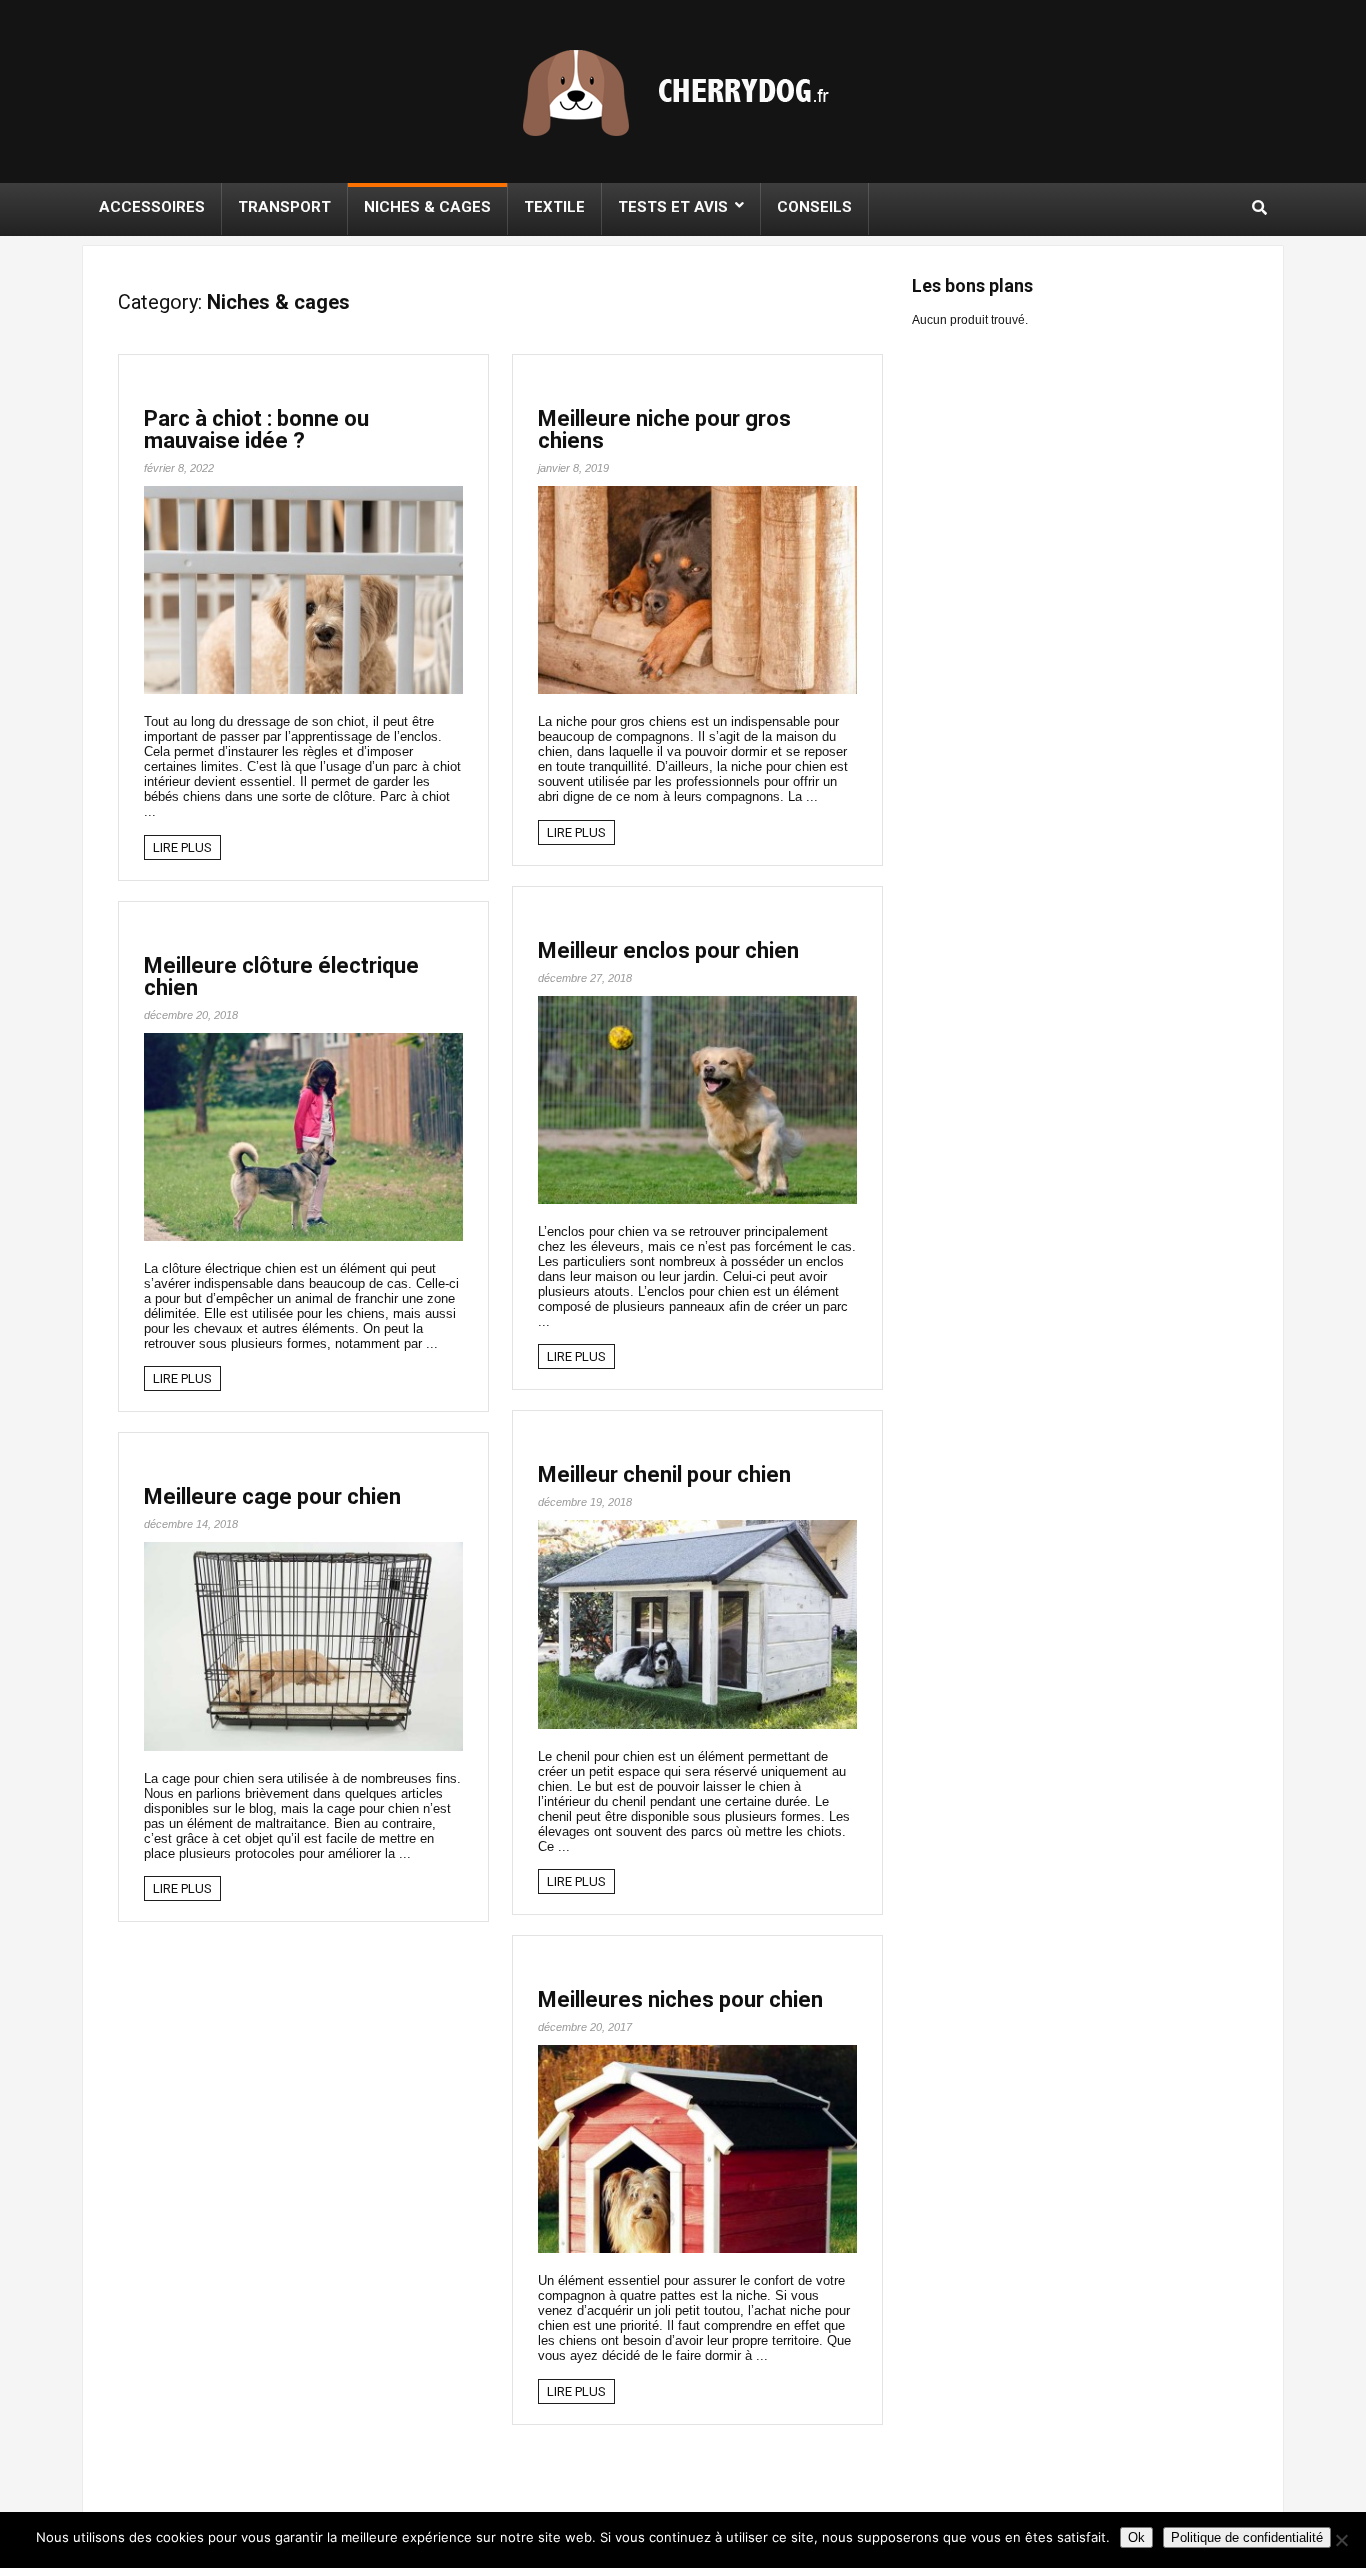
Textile (554, 207)
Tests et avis (673, 207)
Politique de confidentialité (1247, 2537)
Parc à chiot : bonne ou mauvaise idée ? (256, 429)
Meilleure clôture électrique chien (281, 976)
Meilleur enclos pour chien (668, 950)
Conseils (814, 207)
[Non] (1341, 2540)
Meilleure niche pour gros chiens (664, 429)
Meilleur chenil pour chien (664, 1474)
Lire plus (182, 847)
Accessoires (152, 207)
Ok (1136, 2537)
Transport (284, 207)
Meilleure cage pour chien (272, 1496)
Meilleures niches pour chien (680, 1999)
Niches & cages (427, 207)
